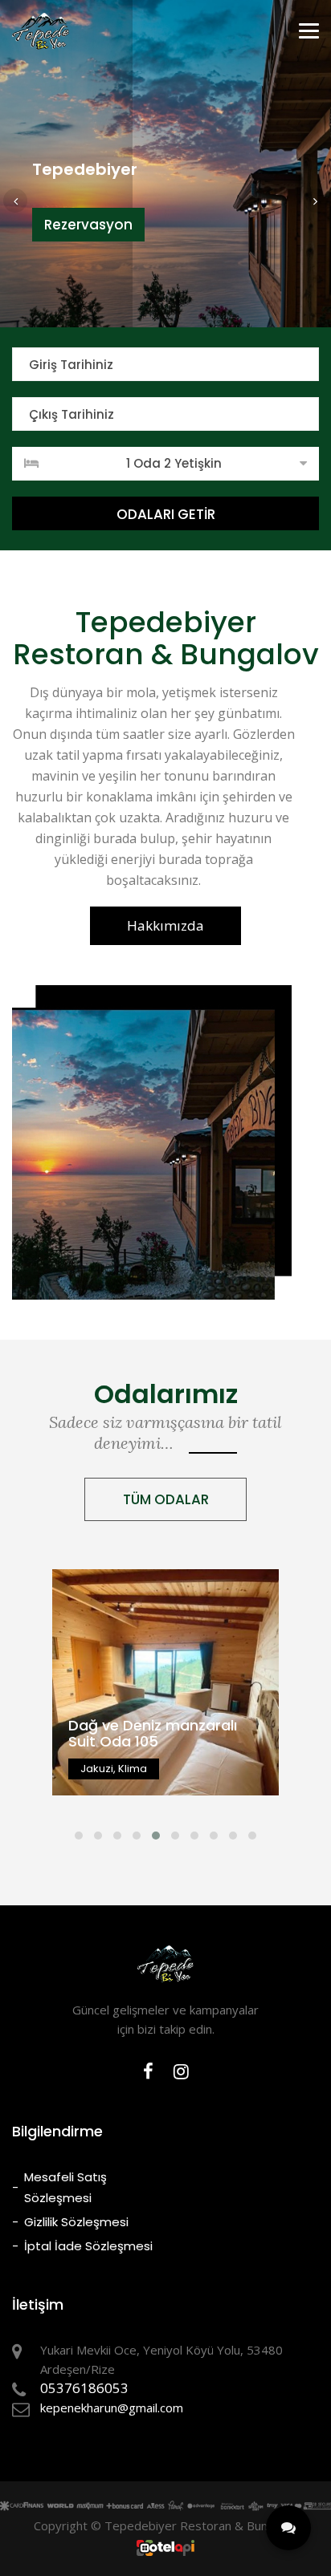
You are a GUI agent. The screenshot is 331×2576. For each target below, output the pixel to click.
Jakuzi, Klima (166, 1704)
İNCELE (165, 1726)
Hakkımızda (165, 925)
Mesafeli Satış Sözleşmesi (65, 2187)
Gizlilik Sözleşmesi (76, 2222)
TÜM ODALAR (166, 1499)
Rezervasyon (88, 225)
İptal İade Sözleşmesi (88, 2246)
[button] (15, 201)
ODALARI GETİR (166, 514)
